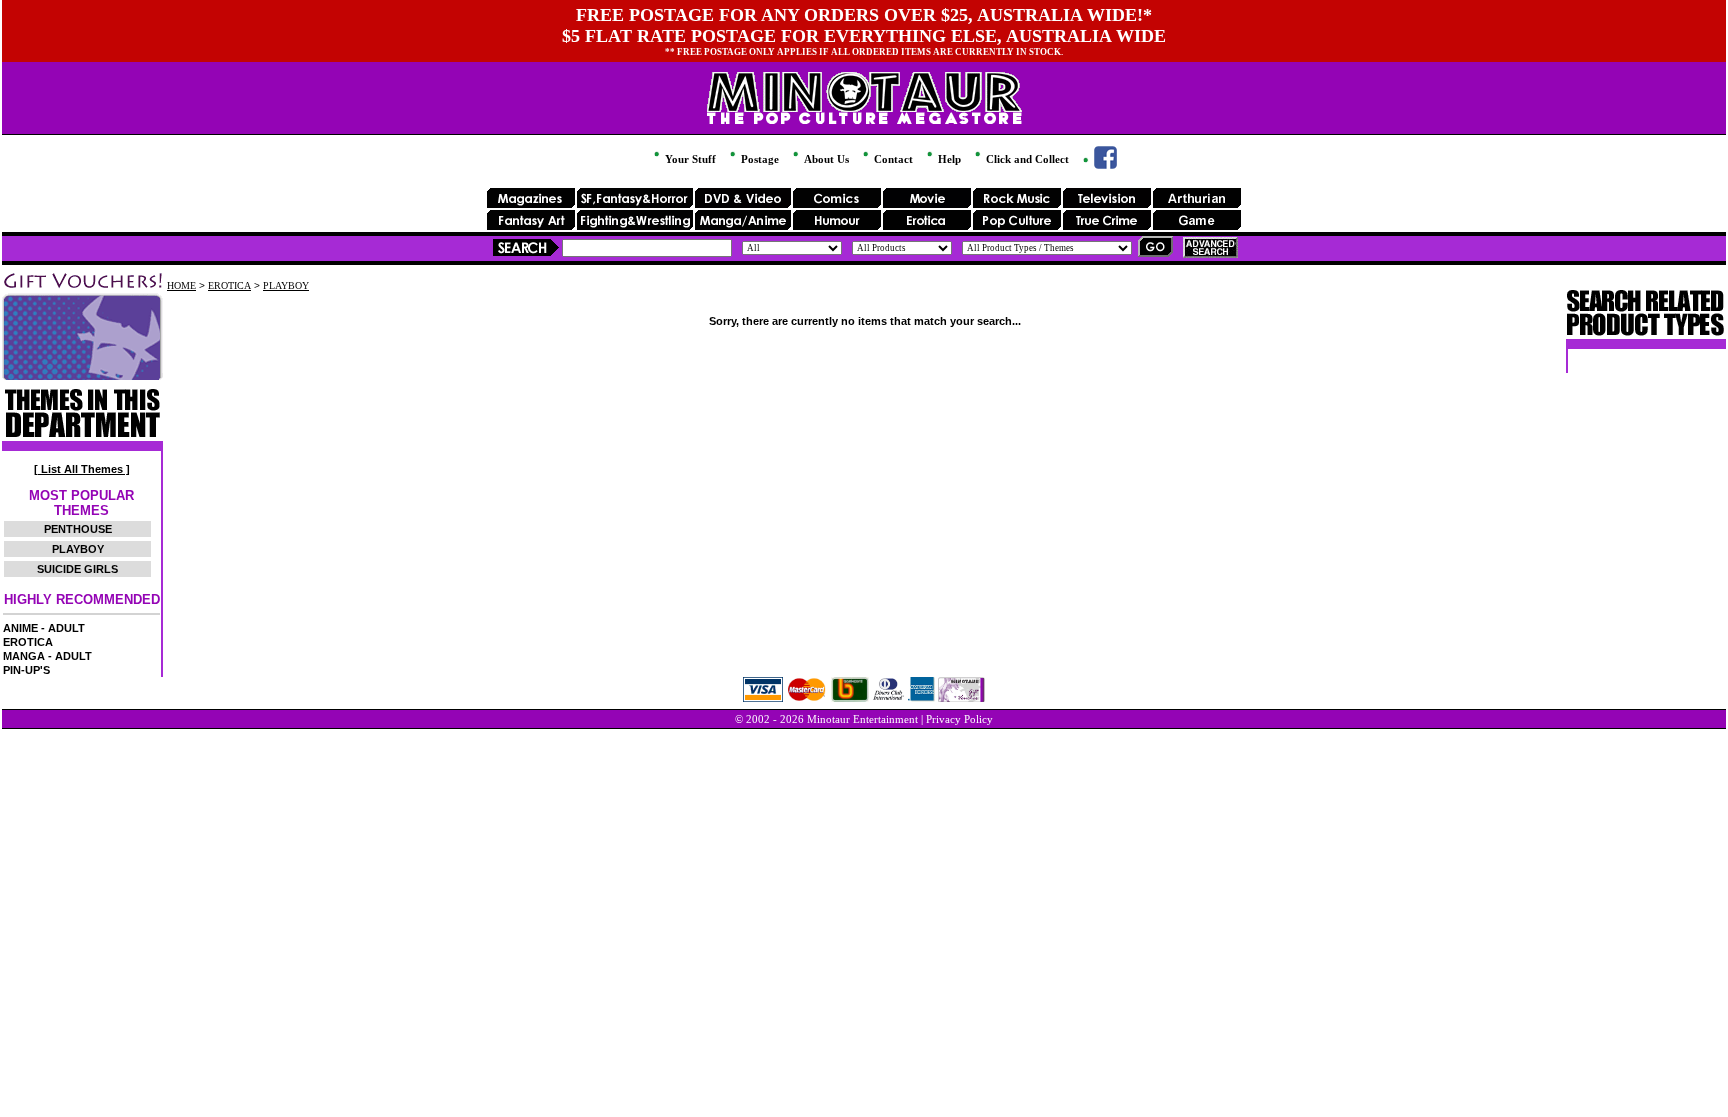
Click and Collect (1026, 159)
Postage (758, 159)
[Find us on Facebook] (1098, 165)
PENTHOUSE (78, 529)
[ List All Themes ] (82, 469)
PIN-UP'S (26, 670)
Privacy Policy (959, 719)
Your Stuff (689, 159)
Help (948, 159)
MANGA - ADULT (47, 656)
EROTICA (28, 642)
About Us (825, 159)
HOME (181, 285)
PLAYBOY (78, 549)
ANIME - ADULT (44, 628)
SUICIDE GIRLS (77, 569)
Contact (892, 159)
